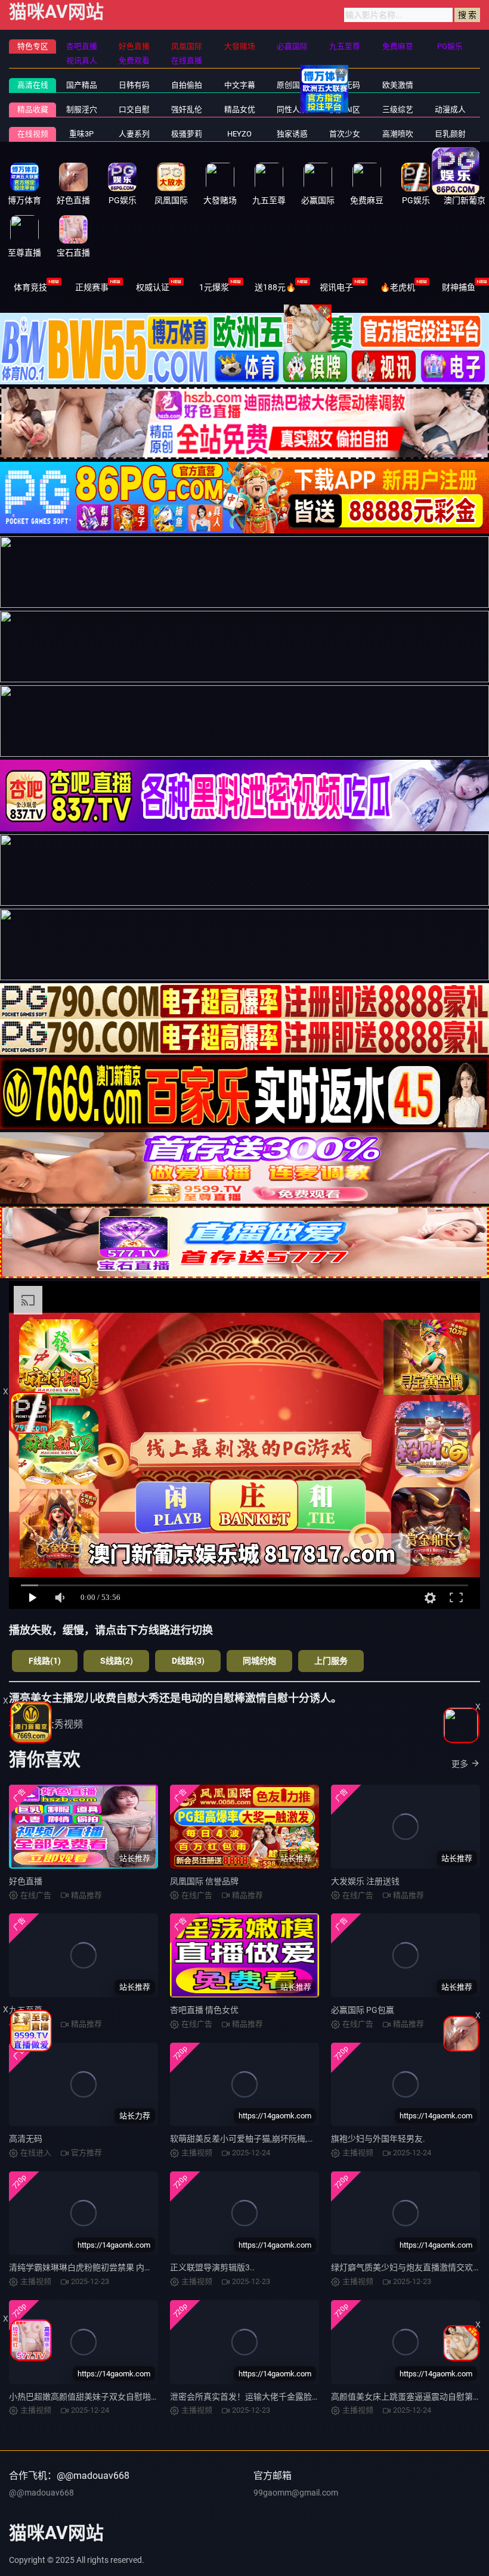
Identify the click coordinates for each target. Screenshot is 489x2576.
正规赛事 (92, 287)
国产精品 (82, 85)
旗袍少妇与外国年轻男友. (378, 2139)
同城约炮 (259, 1661)
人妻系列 (134, 134)
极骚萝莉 (187, 134)
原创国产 (292, 85)
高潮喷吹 (398, 134)
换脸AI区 (345, 109)
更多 (460, 1764)
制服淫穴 (82, 109)
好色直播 (26, 1881)
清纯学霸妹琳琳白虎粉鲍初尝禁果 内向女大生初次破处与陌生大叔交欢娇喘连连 (156, 2267)
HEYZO (239, 134)
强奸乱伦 (187, 109)
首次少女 (345, 134)
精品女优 (240, 109)
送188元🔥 (275, 287)
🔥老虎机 (397, 287)
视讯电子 (336, 287)
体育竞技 (30, 287)
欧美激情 (398, 85)
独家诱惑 (292, 134)
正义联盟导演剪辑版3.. (212, 2267)
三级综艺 (398, 109)
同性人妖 (292, 109)
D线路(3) (188, 1661)
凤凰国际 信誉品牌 (204, 1881)
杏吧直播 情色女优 (204, 2010)
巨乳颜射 (450, 134)
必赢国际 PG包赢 (363, 2010)
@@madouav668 (41, 2493)
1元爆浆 (214, 287)
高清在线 (33, 85)
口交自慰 (134, 109)
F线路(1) (45, 1661)
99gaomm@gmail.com (296, 2493)
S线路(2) (117, 1661)
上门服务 (331, 1661)
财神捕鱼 (459, 287)
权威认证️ (153, 287)
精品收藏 (33, 109)
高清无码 (26, 2139)
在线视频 (33, 134)
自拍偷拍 (187, 85)
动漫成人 (450, 109)
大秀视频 (64, 1724)
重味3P (81, 134)
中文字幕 (240, 85)
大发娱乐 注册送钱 (365, 1881)
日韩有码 (134, 85)
